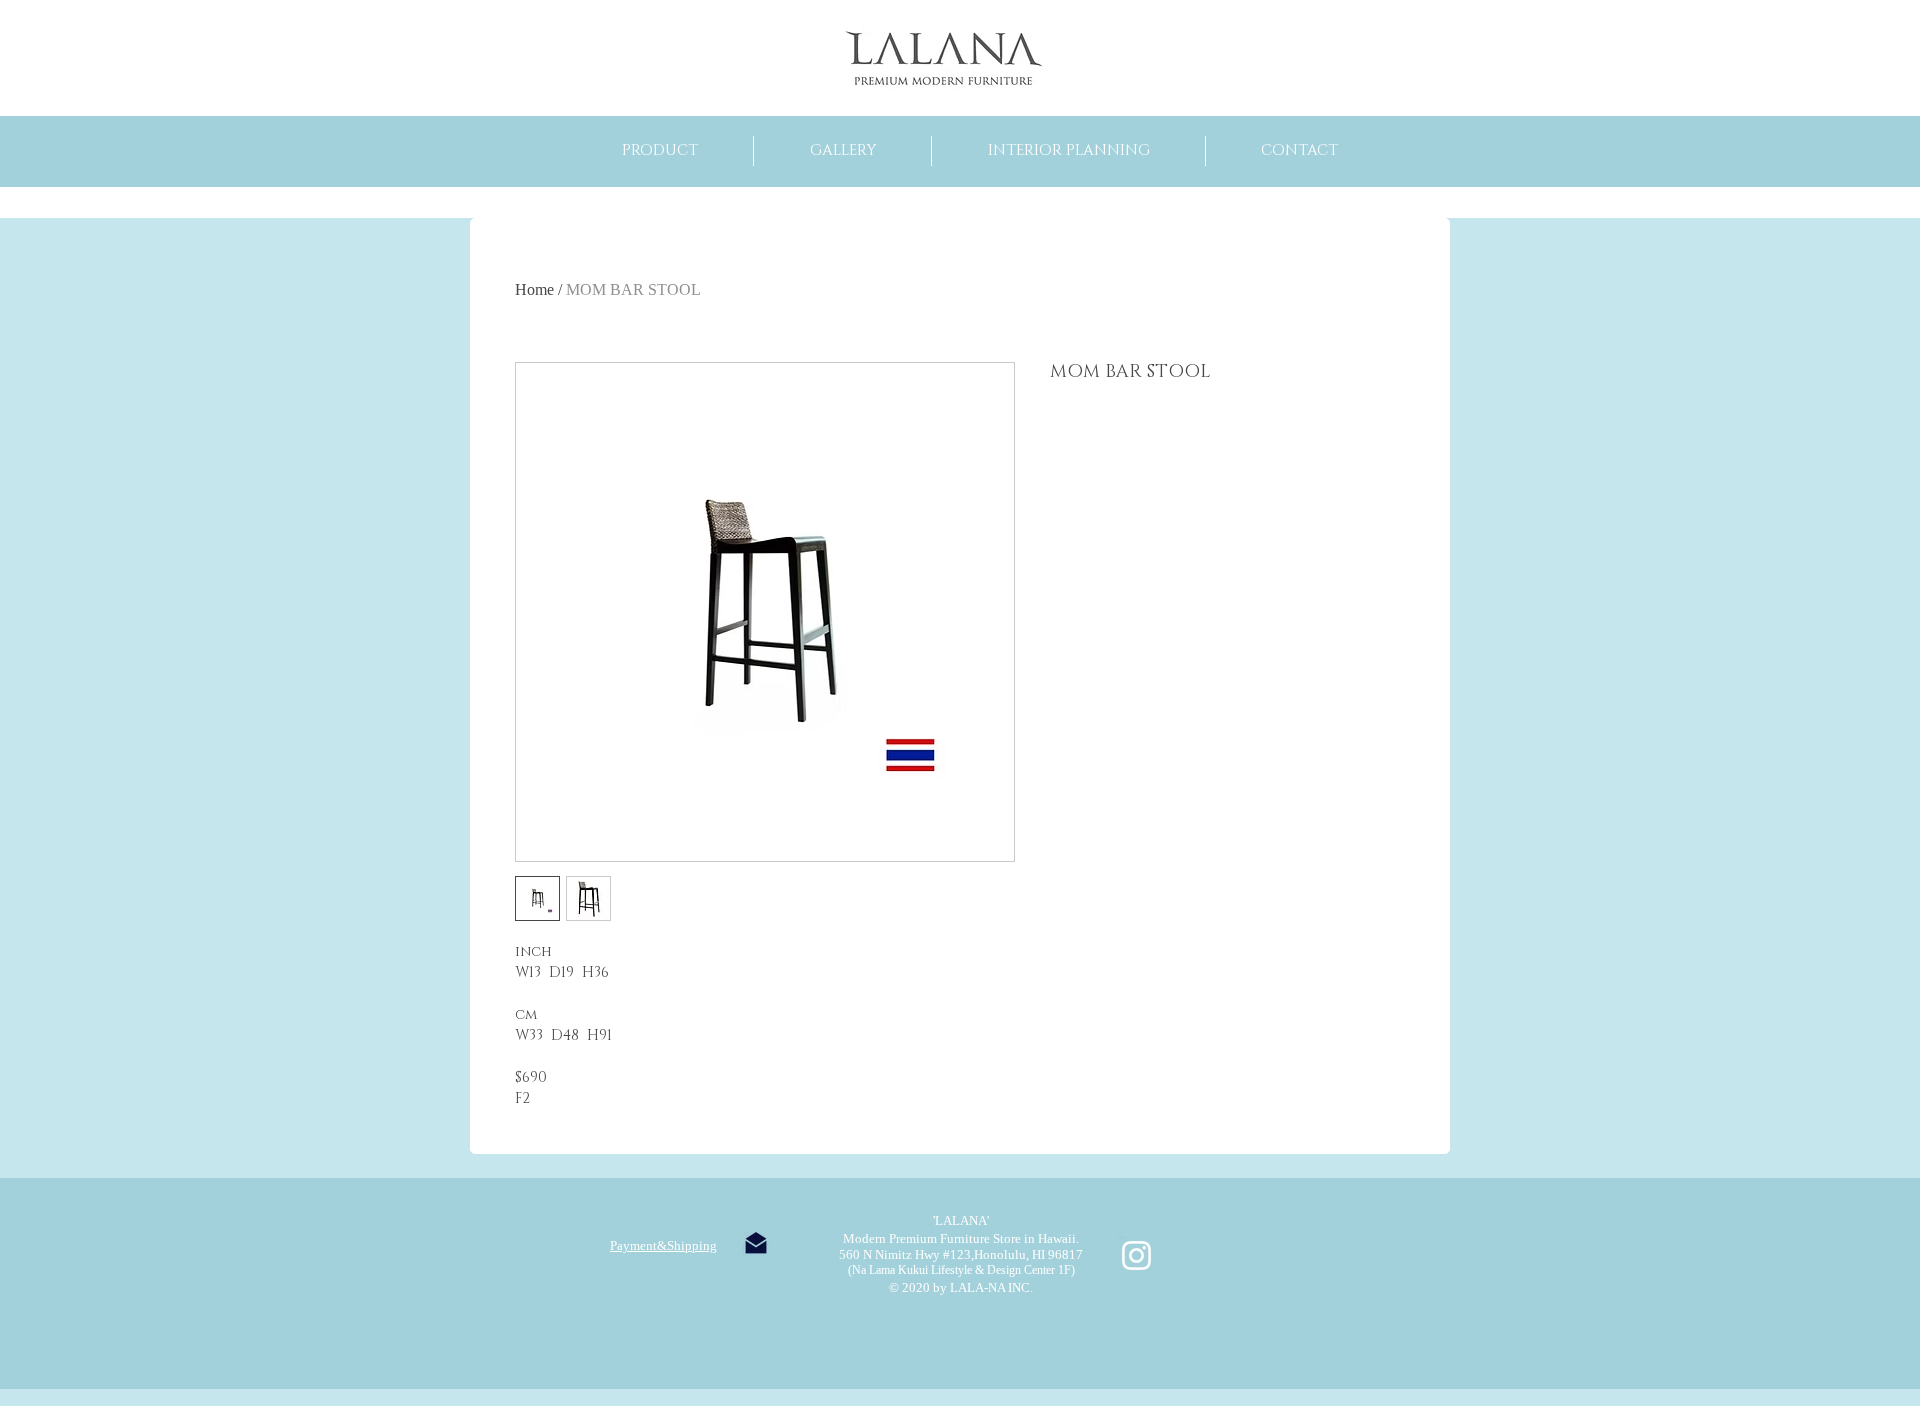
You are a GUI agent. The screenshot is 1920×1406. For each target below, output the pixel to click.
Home (534, 289)
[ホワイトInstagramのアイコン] (1136, 1255)
